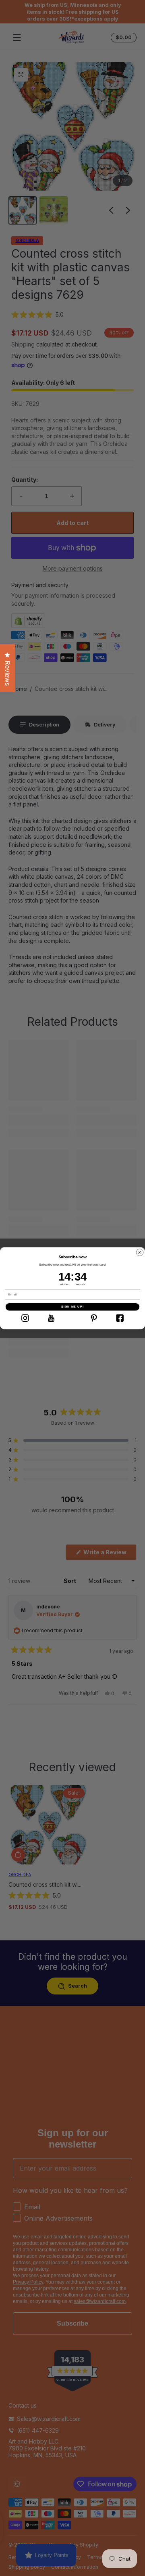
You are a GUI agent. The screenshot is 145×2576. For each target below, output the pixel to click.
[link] (25, 1318)
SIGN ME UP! (72, 1307)
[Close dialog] (140, 1252)
